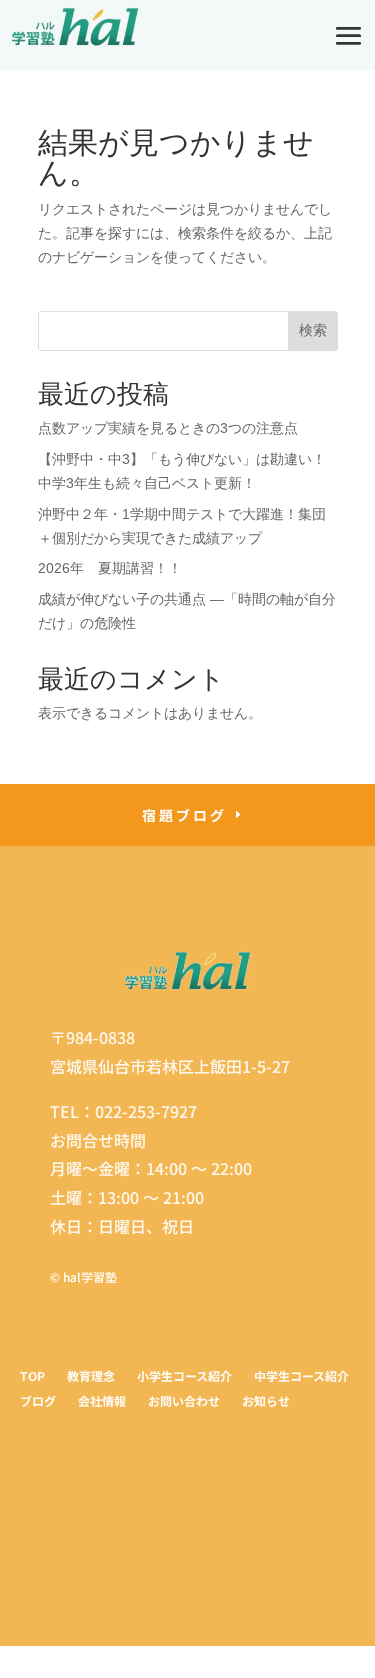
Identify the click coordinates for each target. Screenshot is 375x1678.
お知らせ (266, 1402)
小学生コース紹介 (184, 1377)
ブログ (38, 1402)
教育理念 (91, 1377)
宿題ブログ (184, 815)
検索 (313, 330)
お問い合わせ (184, 1402)
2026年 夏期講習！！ (110, 568)
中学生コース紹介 (301, 1377)
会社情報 (102, 1402)
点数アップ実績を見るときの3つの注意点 (168, 428)
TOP (32, 1377)
